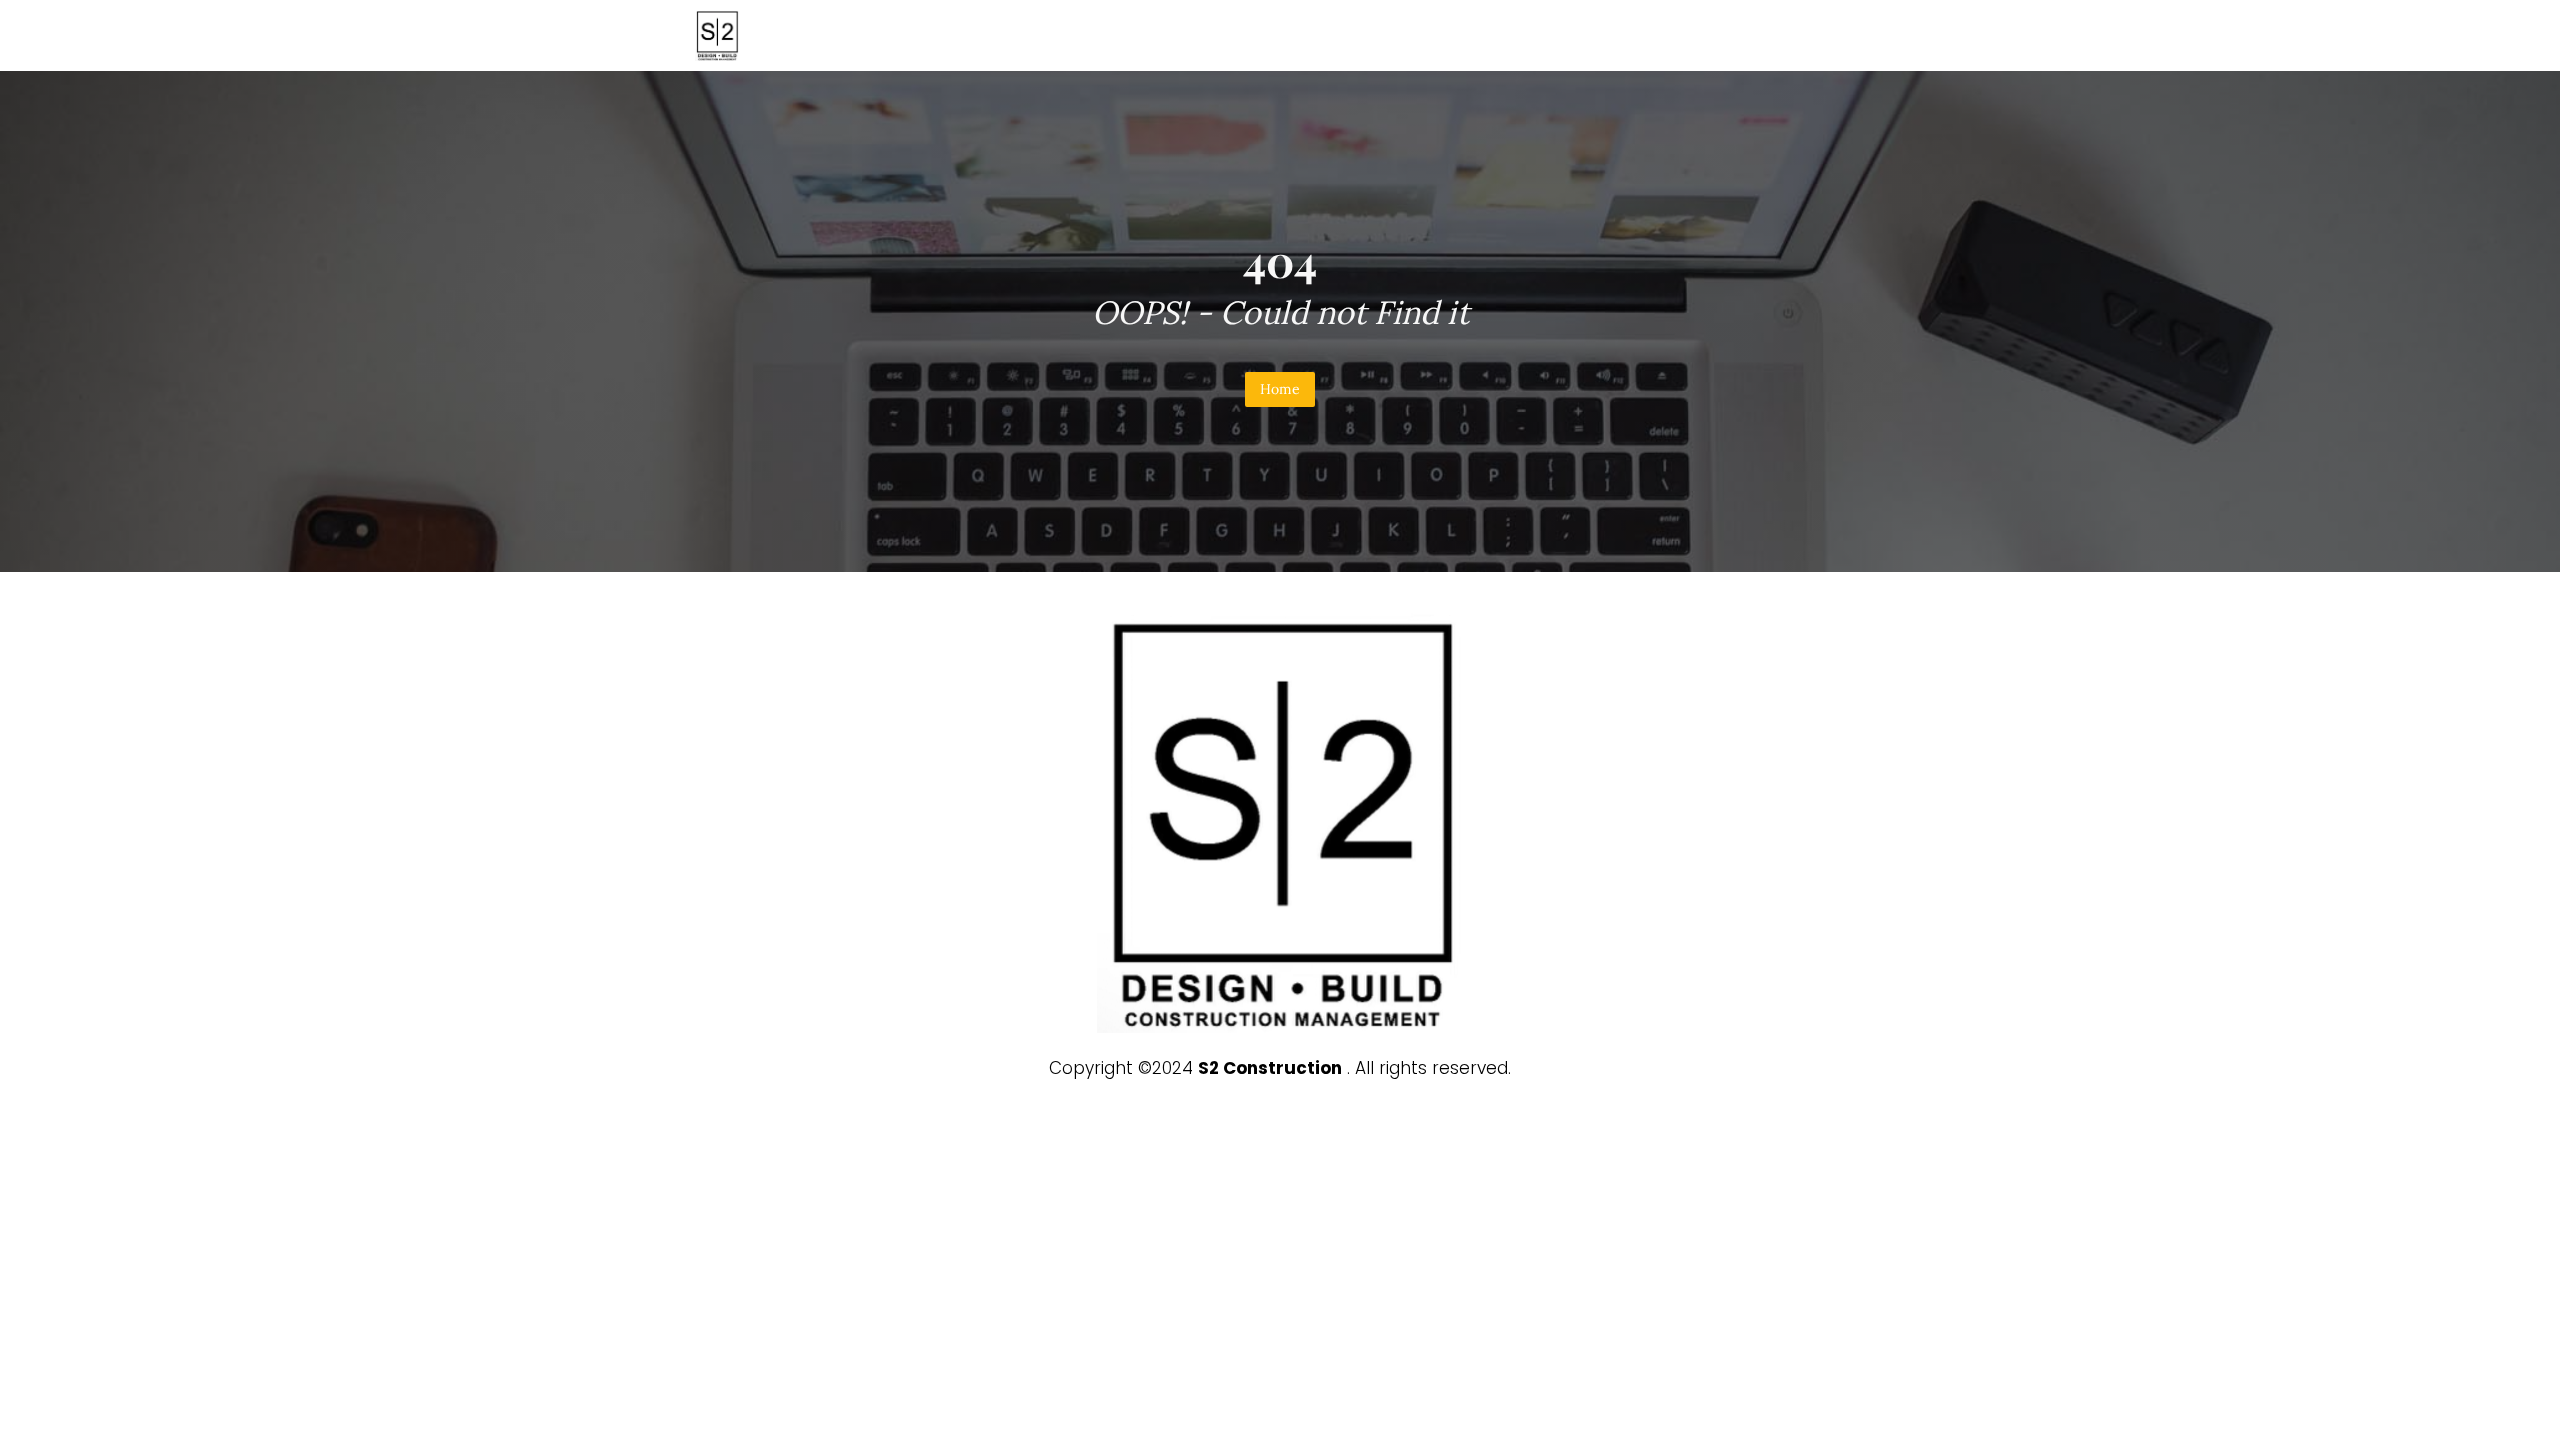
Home (1280, 389)
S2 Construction (1270, 1068)
